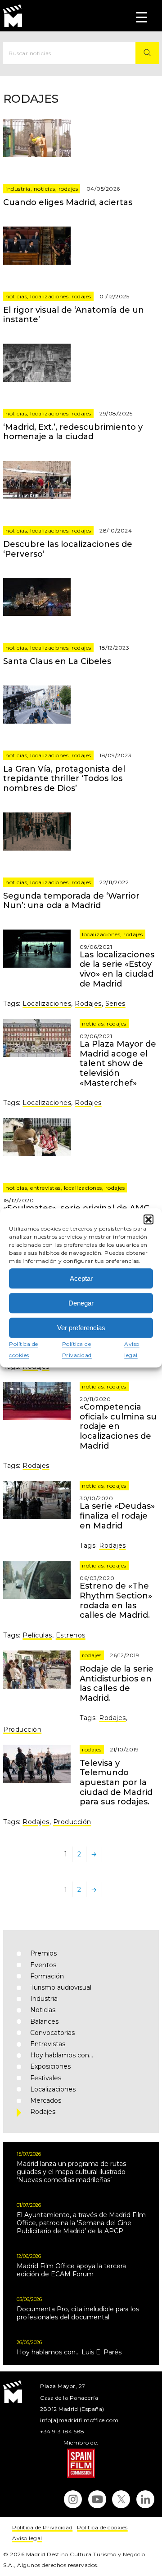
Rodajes (68, 189)
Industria (18, 189)
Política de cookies (102, 2527)
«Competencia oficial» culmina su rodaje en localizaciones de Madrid (118, 1426)
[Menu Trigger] (142, 17)
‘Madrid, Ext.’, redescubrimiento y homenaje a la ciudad (73, 432)
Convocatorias (52, 2033)
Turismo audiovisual (61, 1987)
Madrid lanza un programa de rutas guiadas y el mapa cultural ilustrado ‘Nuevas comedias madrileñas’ (71, 2172)
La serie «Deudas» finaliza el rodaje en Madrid (117, 1516)
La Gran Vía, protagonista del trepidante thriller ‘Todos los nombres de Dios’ (64, 779)
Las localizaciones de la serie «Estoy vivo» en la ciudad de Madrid (117, 969)
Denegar (81, 1303)
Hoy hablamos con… (62, 2055)
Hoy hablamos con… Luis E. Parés (69, 2352)
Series (115, 1004)
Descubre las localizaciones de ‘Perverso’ (68, 549)
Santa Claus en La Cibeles (57, 661)
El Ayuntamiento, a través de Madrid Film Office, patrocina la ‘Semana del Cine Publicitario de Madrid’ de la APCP (81, 2223)
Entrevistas (45, 1188)
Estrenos (71, 1635)
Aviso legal (27, 2538)
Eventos (43, 1965)
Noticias (45, 189)
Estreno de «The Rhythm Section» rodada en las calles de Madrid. (116, 1600)
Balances (44, 2022)
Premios (43, 1953)
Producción (22, 1729)
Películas (37, 1635)
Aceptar (81, 1278)
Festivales (46, 2078)
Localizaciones (49, 296)
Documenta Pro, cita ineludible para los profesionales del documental (78, 2313)
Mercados (46, 2100)
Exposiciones (50, 2066)
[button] (148, 1219)
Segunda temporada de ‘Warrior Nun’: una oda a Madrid (71, 901)
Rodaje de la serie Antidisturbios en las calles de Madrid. (117, 1683)
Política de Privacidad (42, 2527)
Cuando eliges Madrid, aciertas (68, 202)
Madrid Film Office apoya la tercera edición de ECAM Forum (71, 2270)
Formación (47, 1976)
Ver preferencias (81, 1328)
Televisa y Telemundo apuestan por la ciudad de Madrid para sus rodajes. (116, 1782)
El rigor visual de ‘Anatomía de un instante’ (74, 315)
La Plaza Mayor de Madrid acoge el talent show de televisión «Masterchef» (118, 1063)
